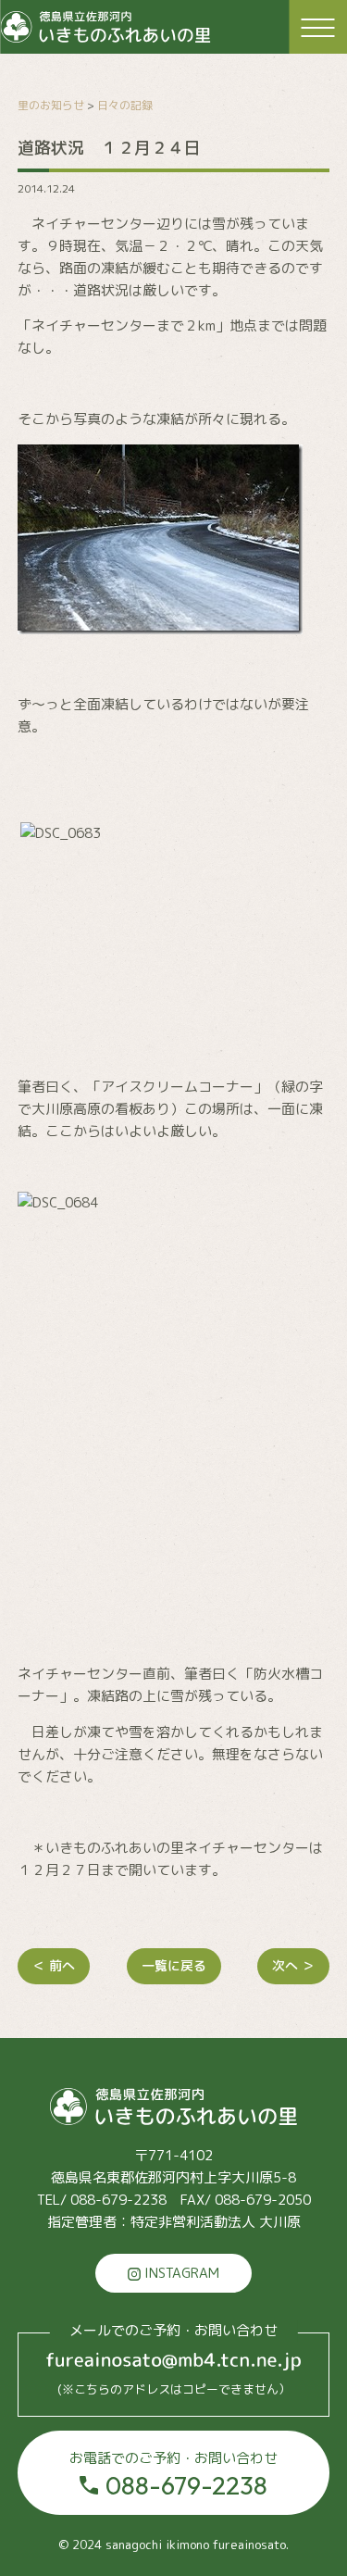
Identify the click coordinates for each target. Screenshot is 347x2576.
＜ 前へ (54, 1965)
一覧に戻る (174, 1965)
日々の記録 (125, 105)
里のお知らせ (51, 105)
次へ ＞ (293, 1965)
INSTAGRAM (180, 2273)
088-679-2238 (173, 2475)
